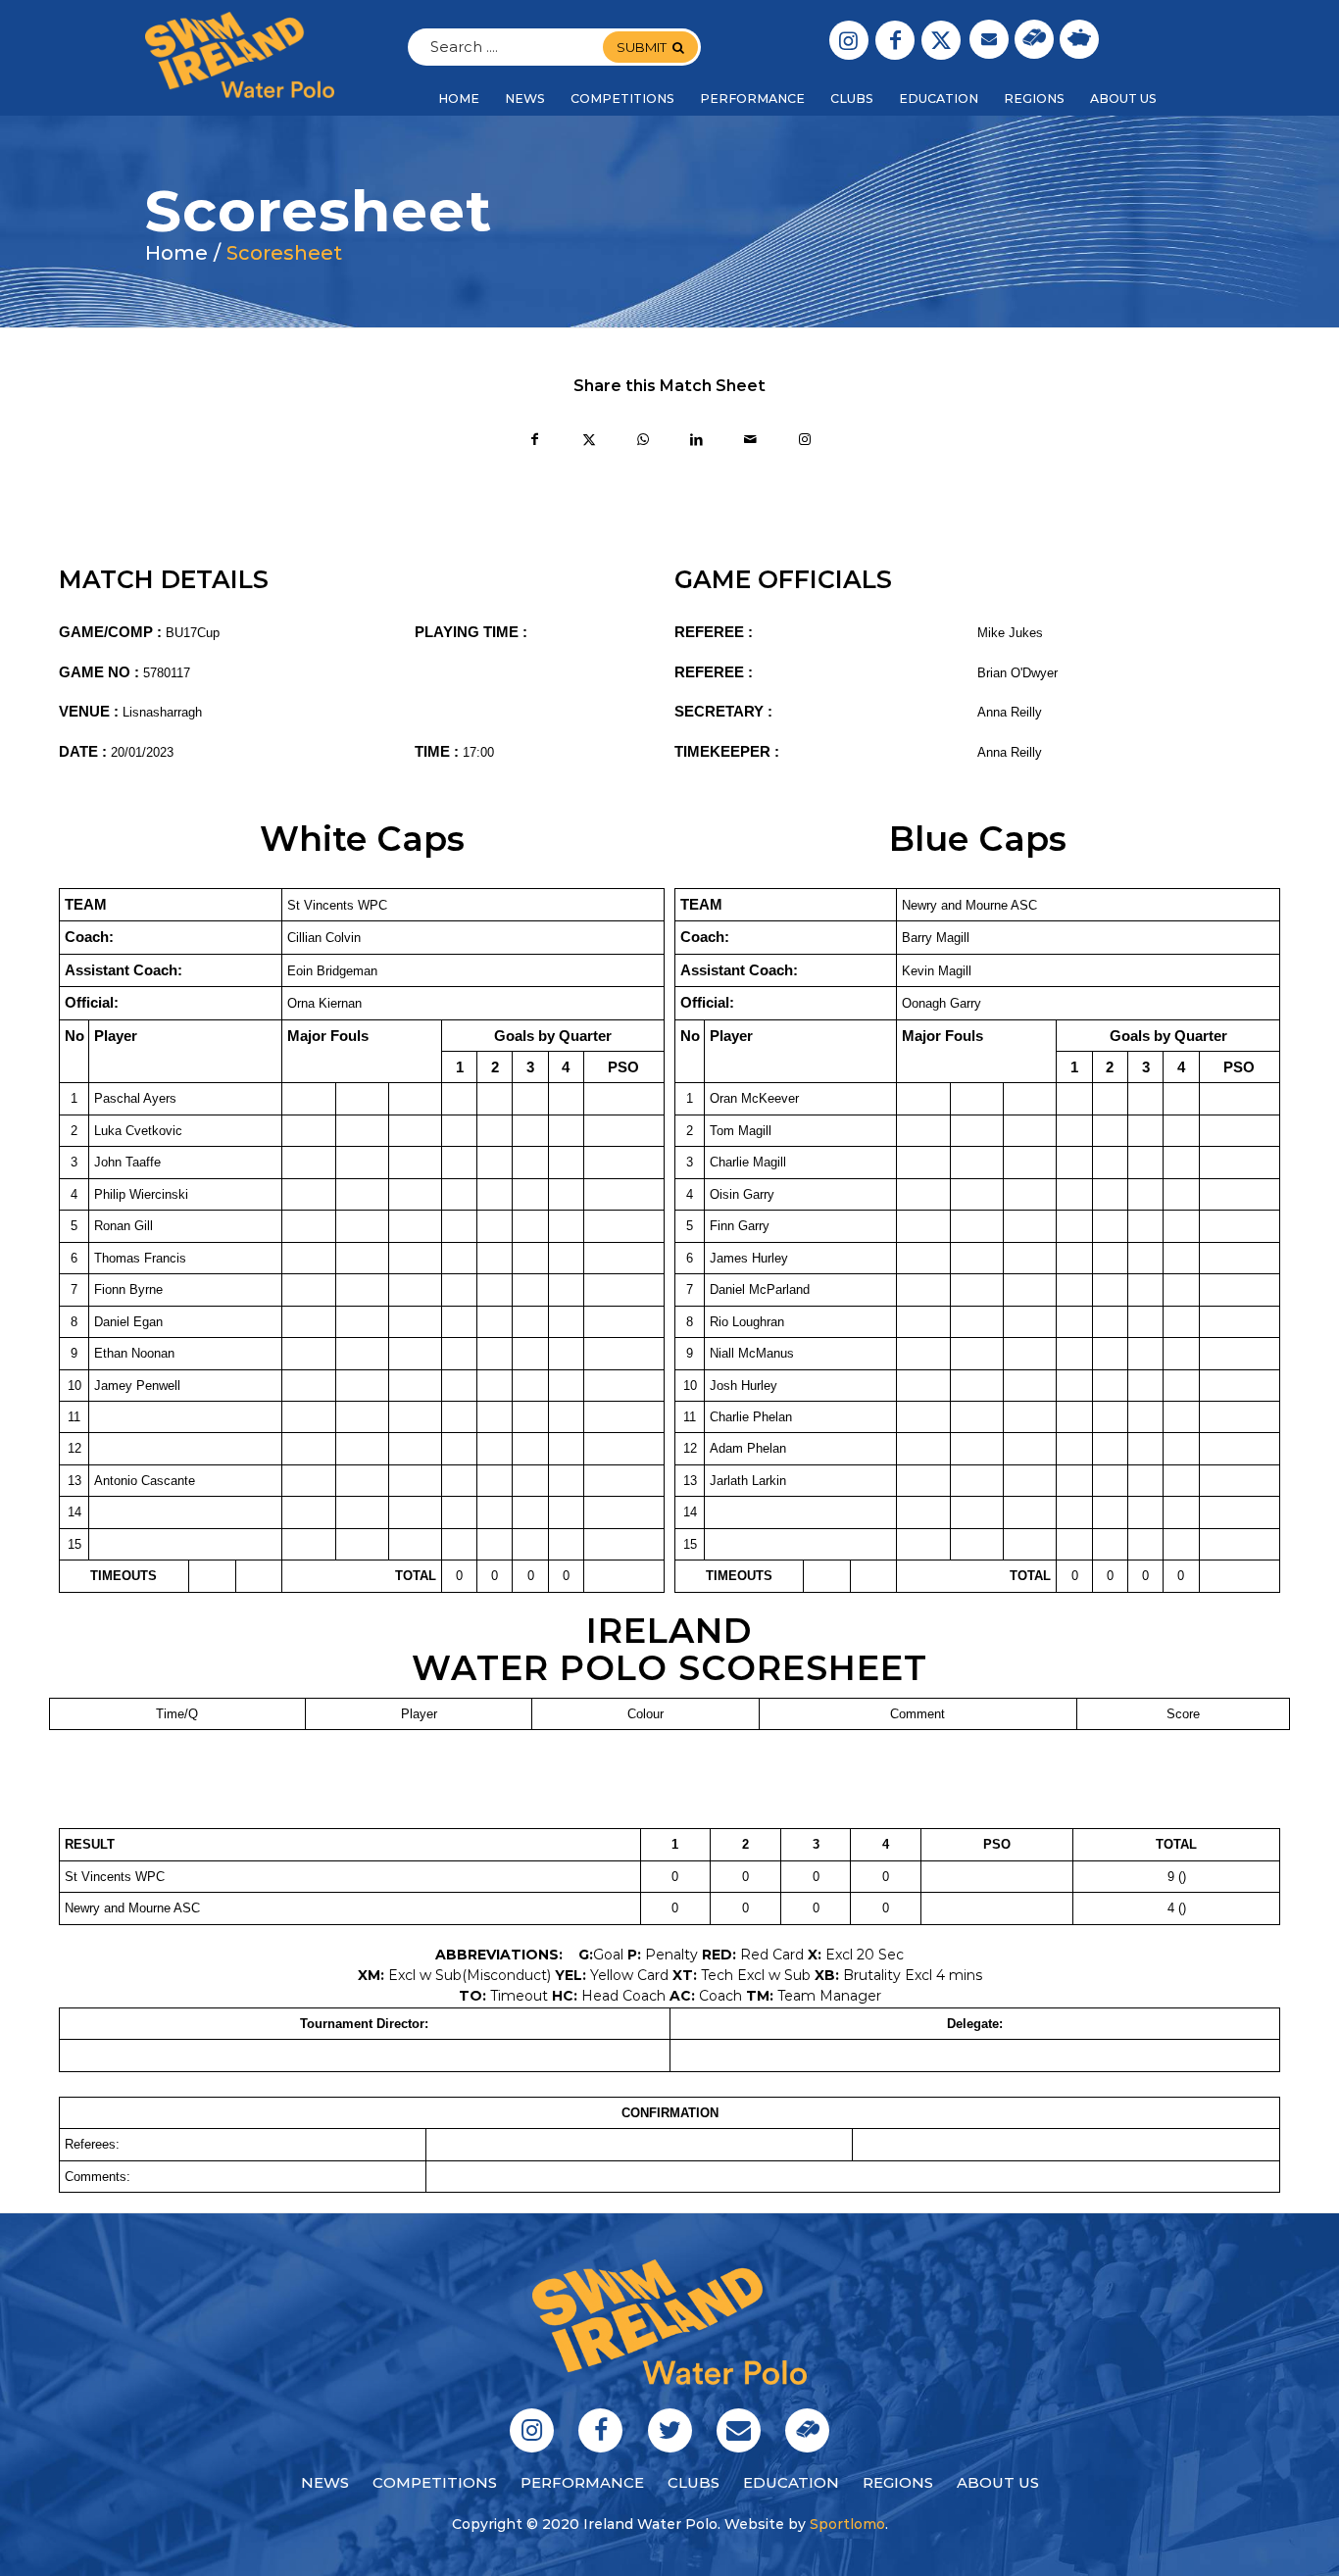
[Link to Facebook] (895, 40)
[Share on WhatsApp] (643, 442)
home (176, 253)
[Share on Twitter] (589, 442)
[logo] (240, 55)
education (791, 2482)
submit (642, 47)
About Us (998, 2482)
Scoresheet (284, 253)
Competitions (435, 2482)
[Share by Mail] (750, 442)
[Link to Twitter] (941, 40)
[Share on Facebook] (535, 442)
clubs (694, 2482)
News (325, 2482)
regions (898, 2482)
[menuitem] (459, 99)
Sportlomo (847, 2524)
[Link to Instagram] (849, 40)
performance (582, 2482)
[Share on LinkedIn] (696, 442)
